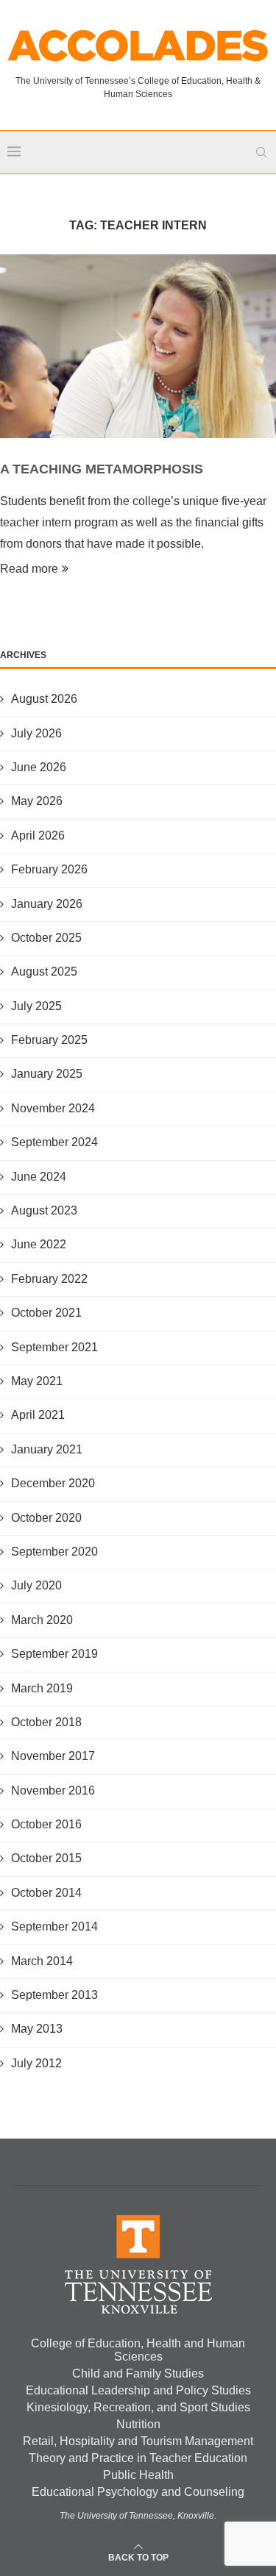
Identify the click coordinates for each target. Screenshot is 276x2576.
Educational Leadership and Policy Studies (138, 2390)
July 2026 (36, 733)
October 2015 (46, 1858)
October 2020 (46, 1518)
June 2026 (39, 767)
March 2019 (42, 1688)
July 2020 (36, 1585)
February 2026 (49, 869)
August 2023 (44, 1210)
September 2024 (54, 1142)
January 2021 (47, 1449)
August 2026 (44, 699)
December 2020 (53, 1483)
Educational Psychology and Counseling (138, 2492)
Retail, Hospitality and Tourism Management (138, 2441)
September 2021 (54, 1347)
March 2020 (42, 1620)
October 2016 (46, 1824)
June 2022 (39, 1244)
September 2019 (54, 1654)
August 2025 (44, 972)
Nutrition (138, 2424)
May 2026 (37, 801)
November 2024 (53, 1108)
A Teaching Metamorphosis (102, 469)
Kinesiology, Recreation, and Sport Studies (138, 2407)
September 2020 (54, 1552)
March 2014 (42, 1961)
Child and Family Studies (138, 2373)
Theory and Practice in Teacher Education (138, 2458)
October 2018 (46, 1722)
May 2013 (37, 2029)
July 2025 (36, 1006)
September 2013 (54, 1995)
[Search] (261, 152)
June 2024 (39, 1177)
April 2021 (38, 1415)
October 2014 (46, 1893)
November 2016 (53, 1790)
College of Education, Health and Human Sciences (138, 2350)
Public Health (138, 2475)
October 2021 (46, 1313)
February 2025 (49, 1040)
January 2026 (47, 904)
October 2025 (46, 938)
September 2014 (54, 1926)
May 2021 (37, 1381)
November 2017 (53, 1756)
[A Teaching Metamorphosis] (138, 346)
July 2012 (36, 2063)
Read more (29, 569)
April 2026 (38, 836)
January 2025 (47, 1074)
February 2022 (49, 1279)
